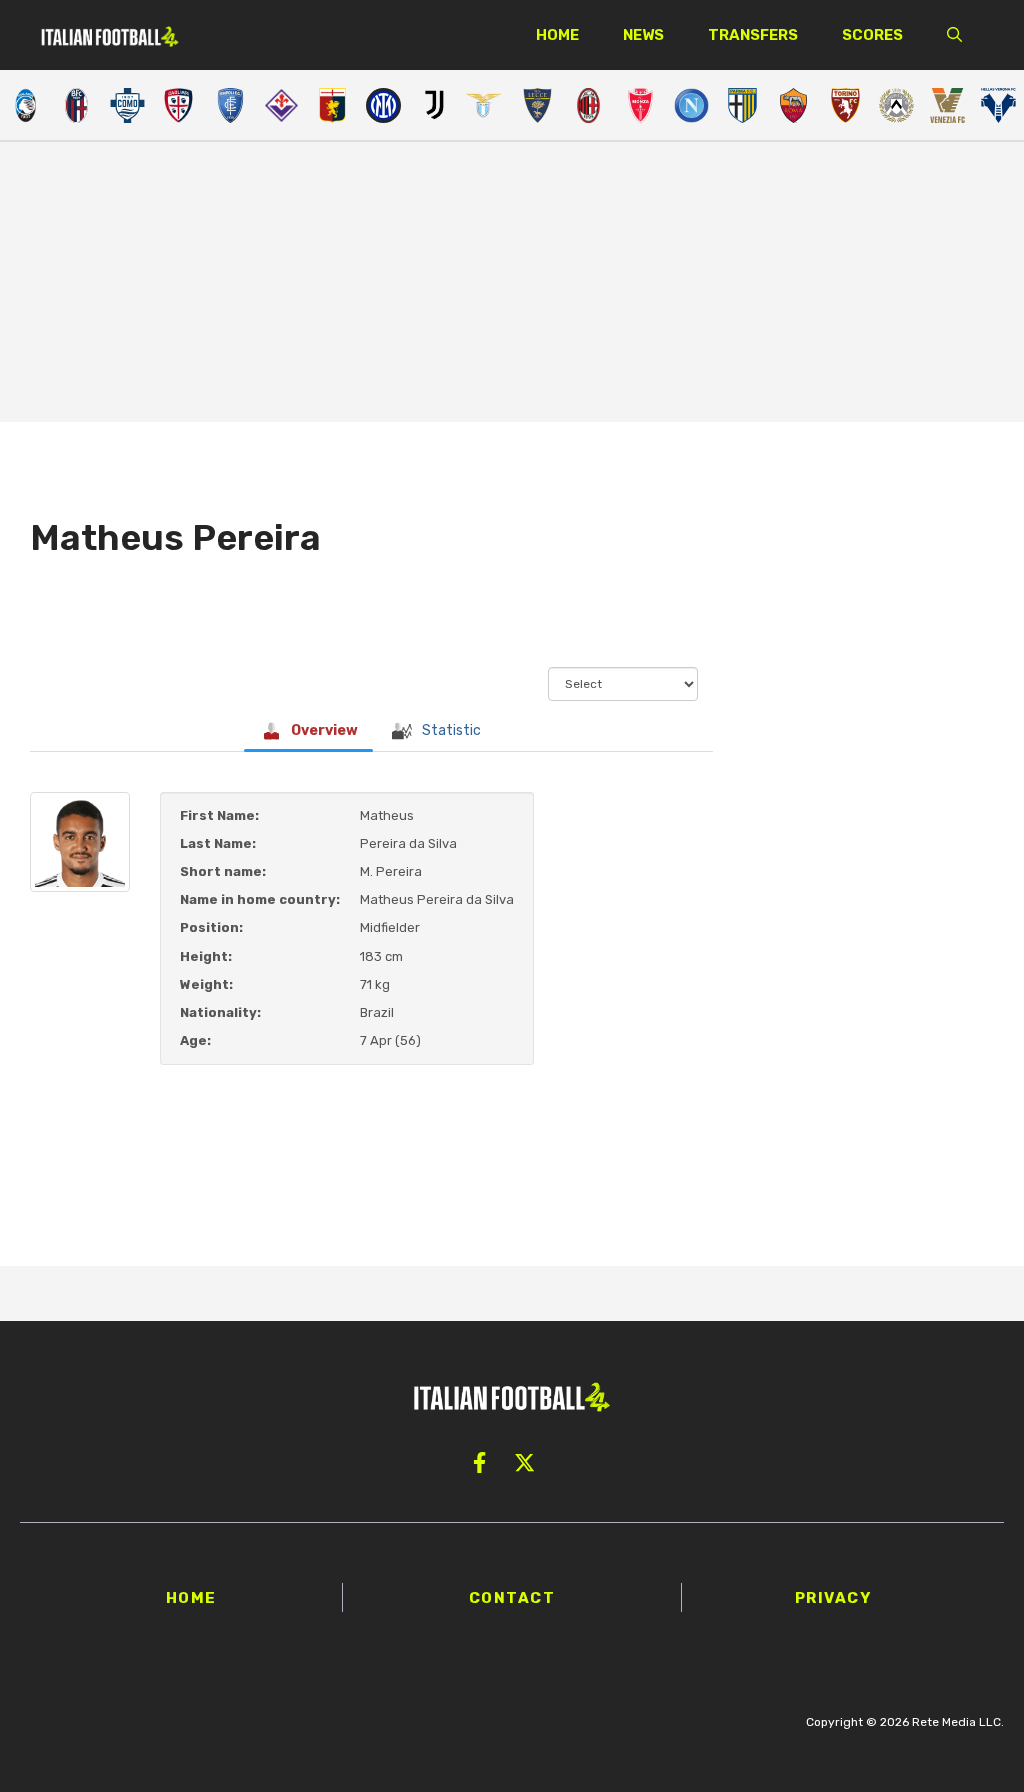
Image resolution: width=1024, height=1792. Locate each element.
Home (557, 35)
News (643, 35)
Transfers (753, 35)
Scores (872, 35)
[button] (954, 35)
